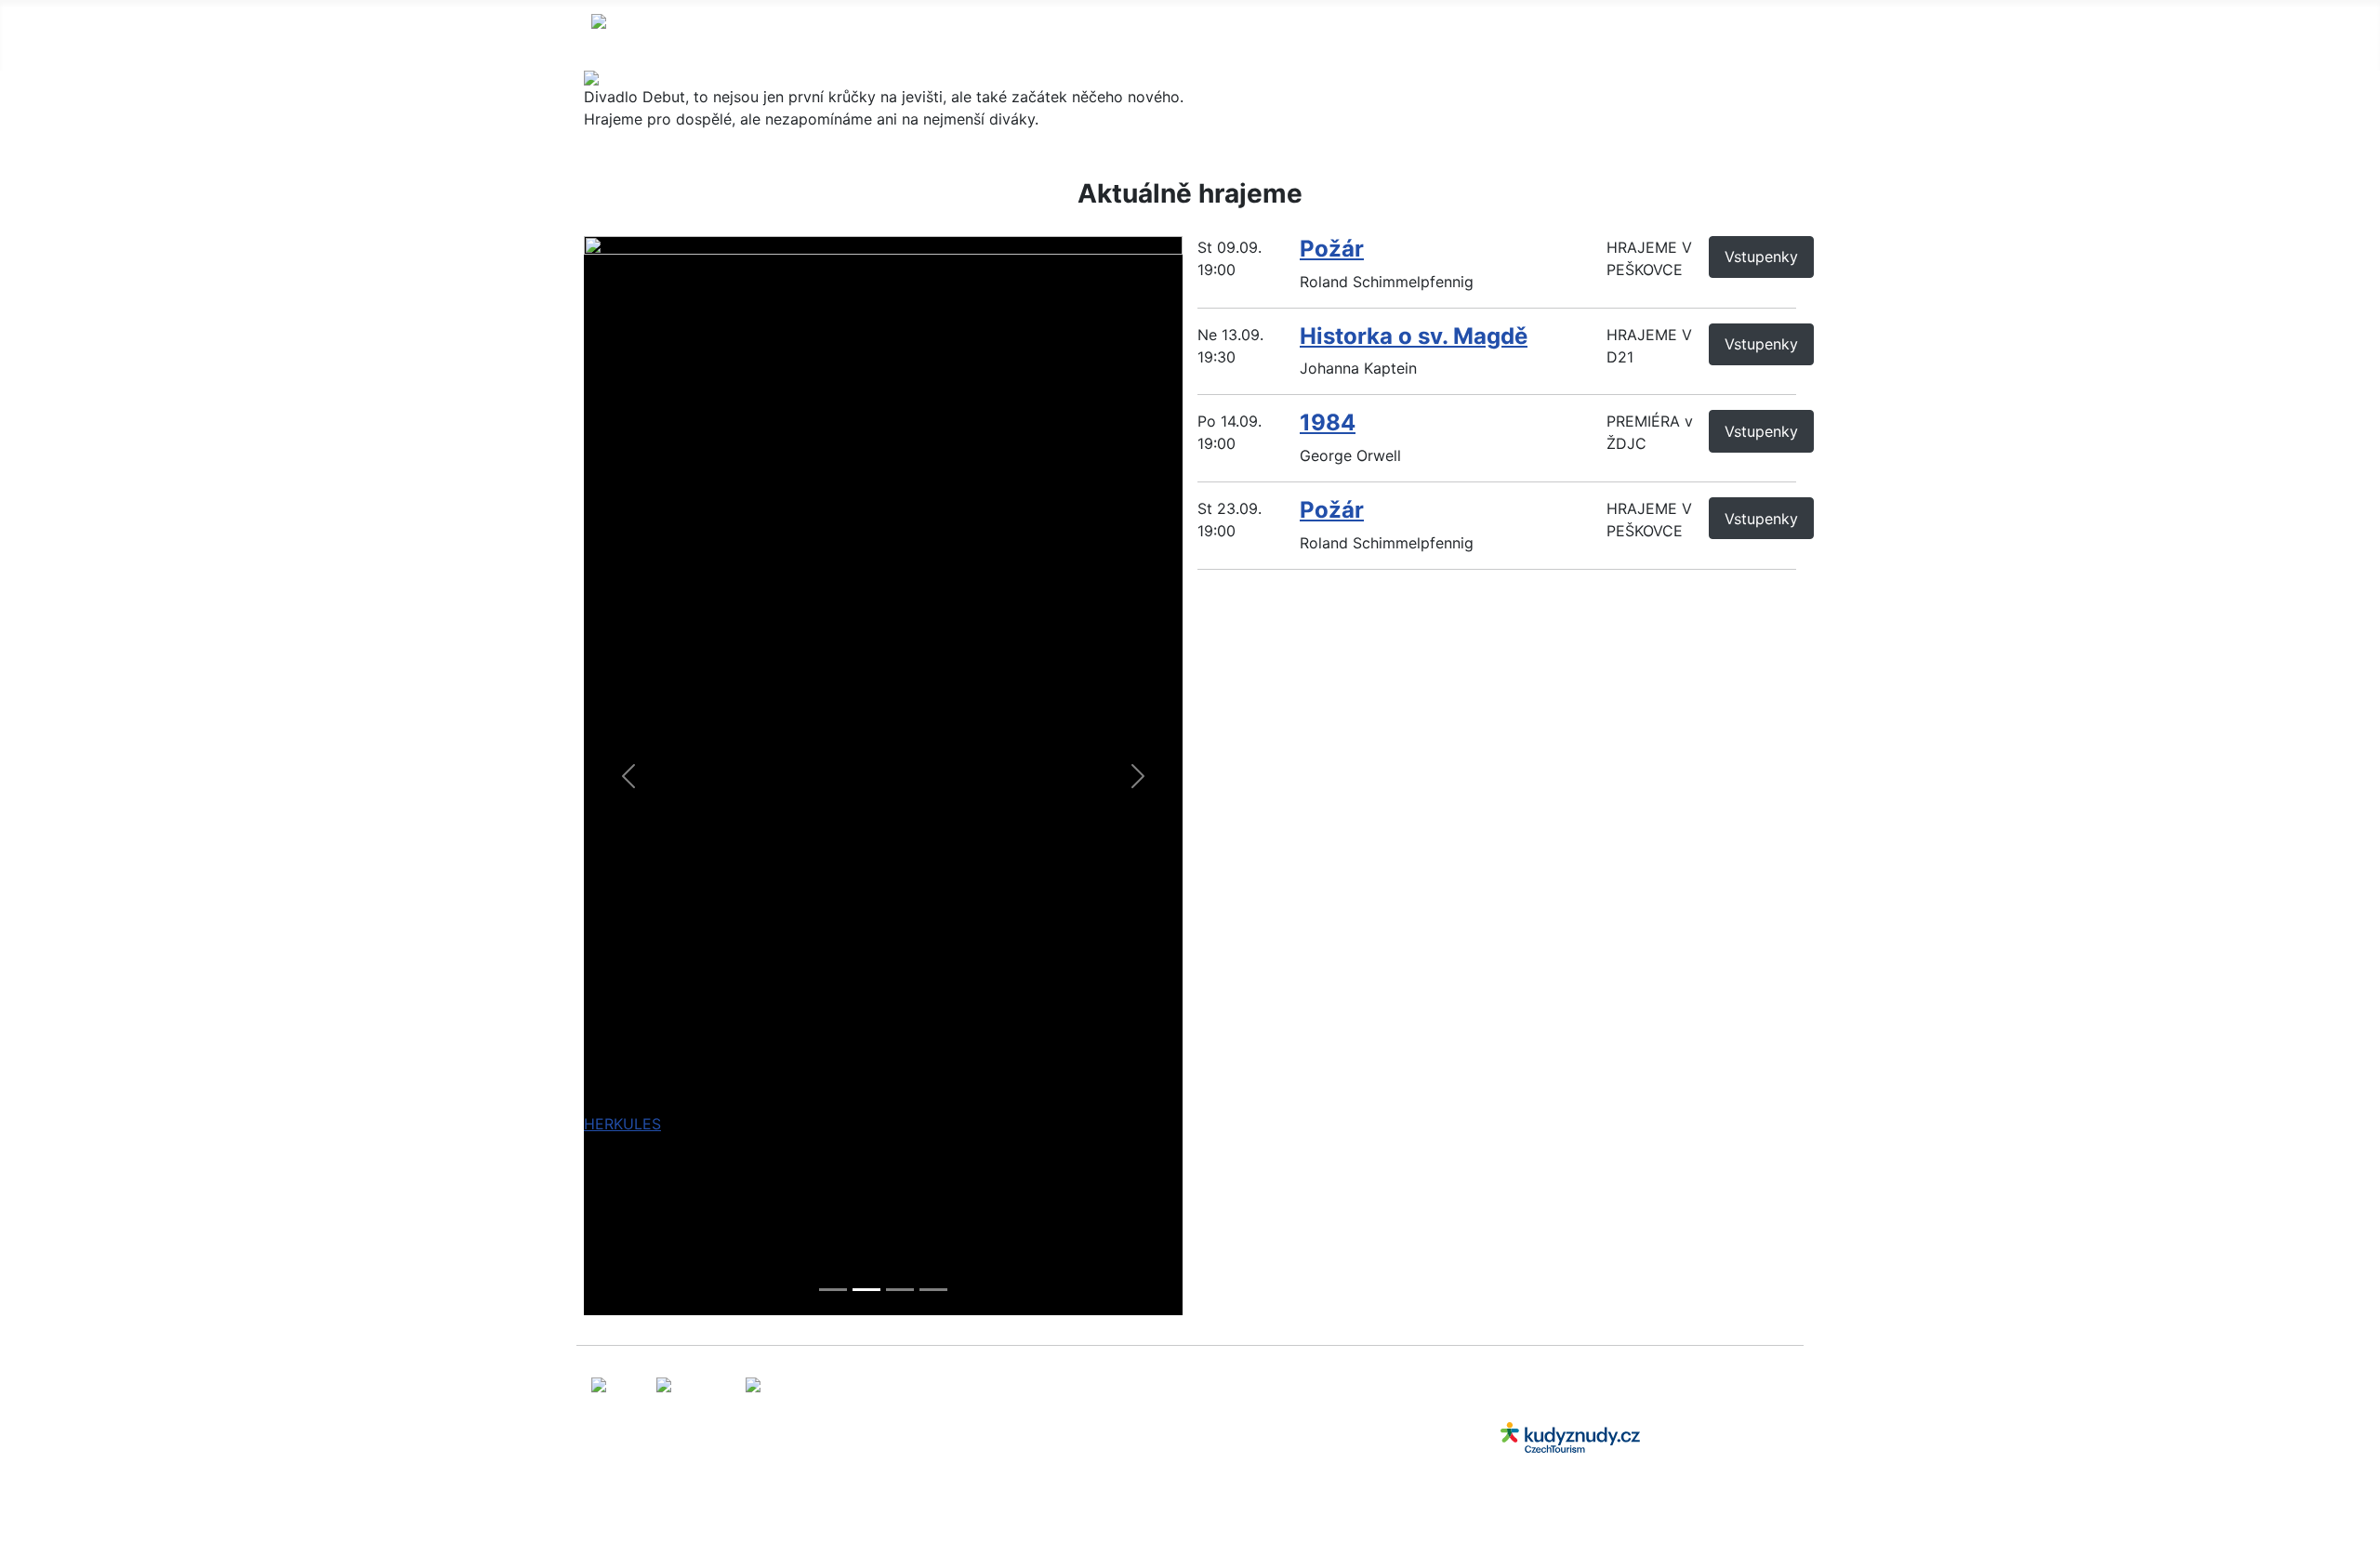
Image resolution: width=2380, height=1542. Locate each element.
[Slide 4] (933, 1290)
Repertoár (1065, 35)
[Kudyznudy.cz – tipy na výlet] (1570, 1436)
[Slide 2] (866, 1290)
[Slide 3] (900, 1290)
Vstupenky (1761, 257)
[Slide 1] (833, 1290)
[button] (629, 776)
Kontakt (1381, 35)
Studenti (1288, 35)
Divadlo (842, 35)
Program (960, 35)
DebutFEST (1180, 35)
